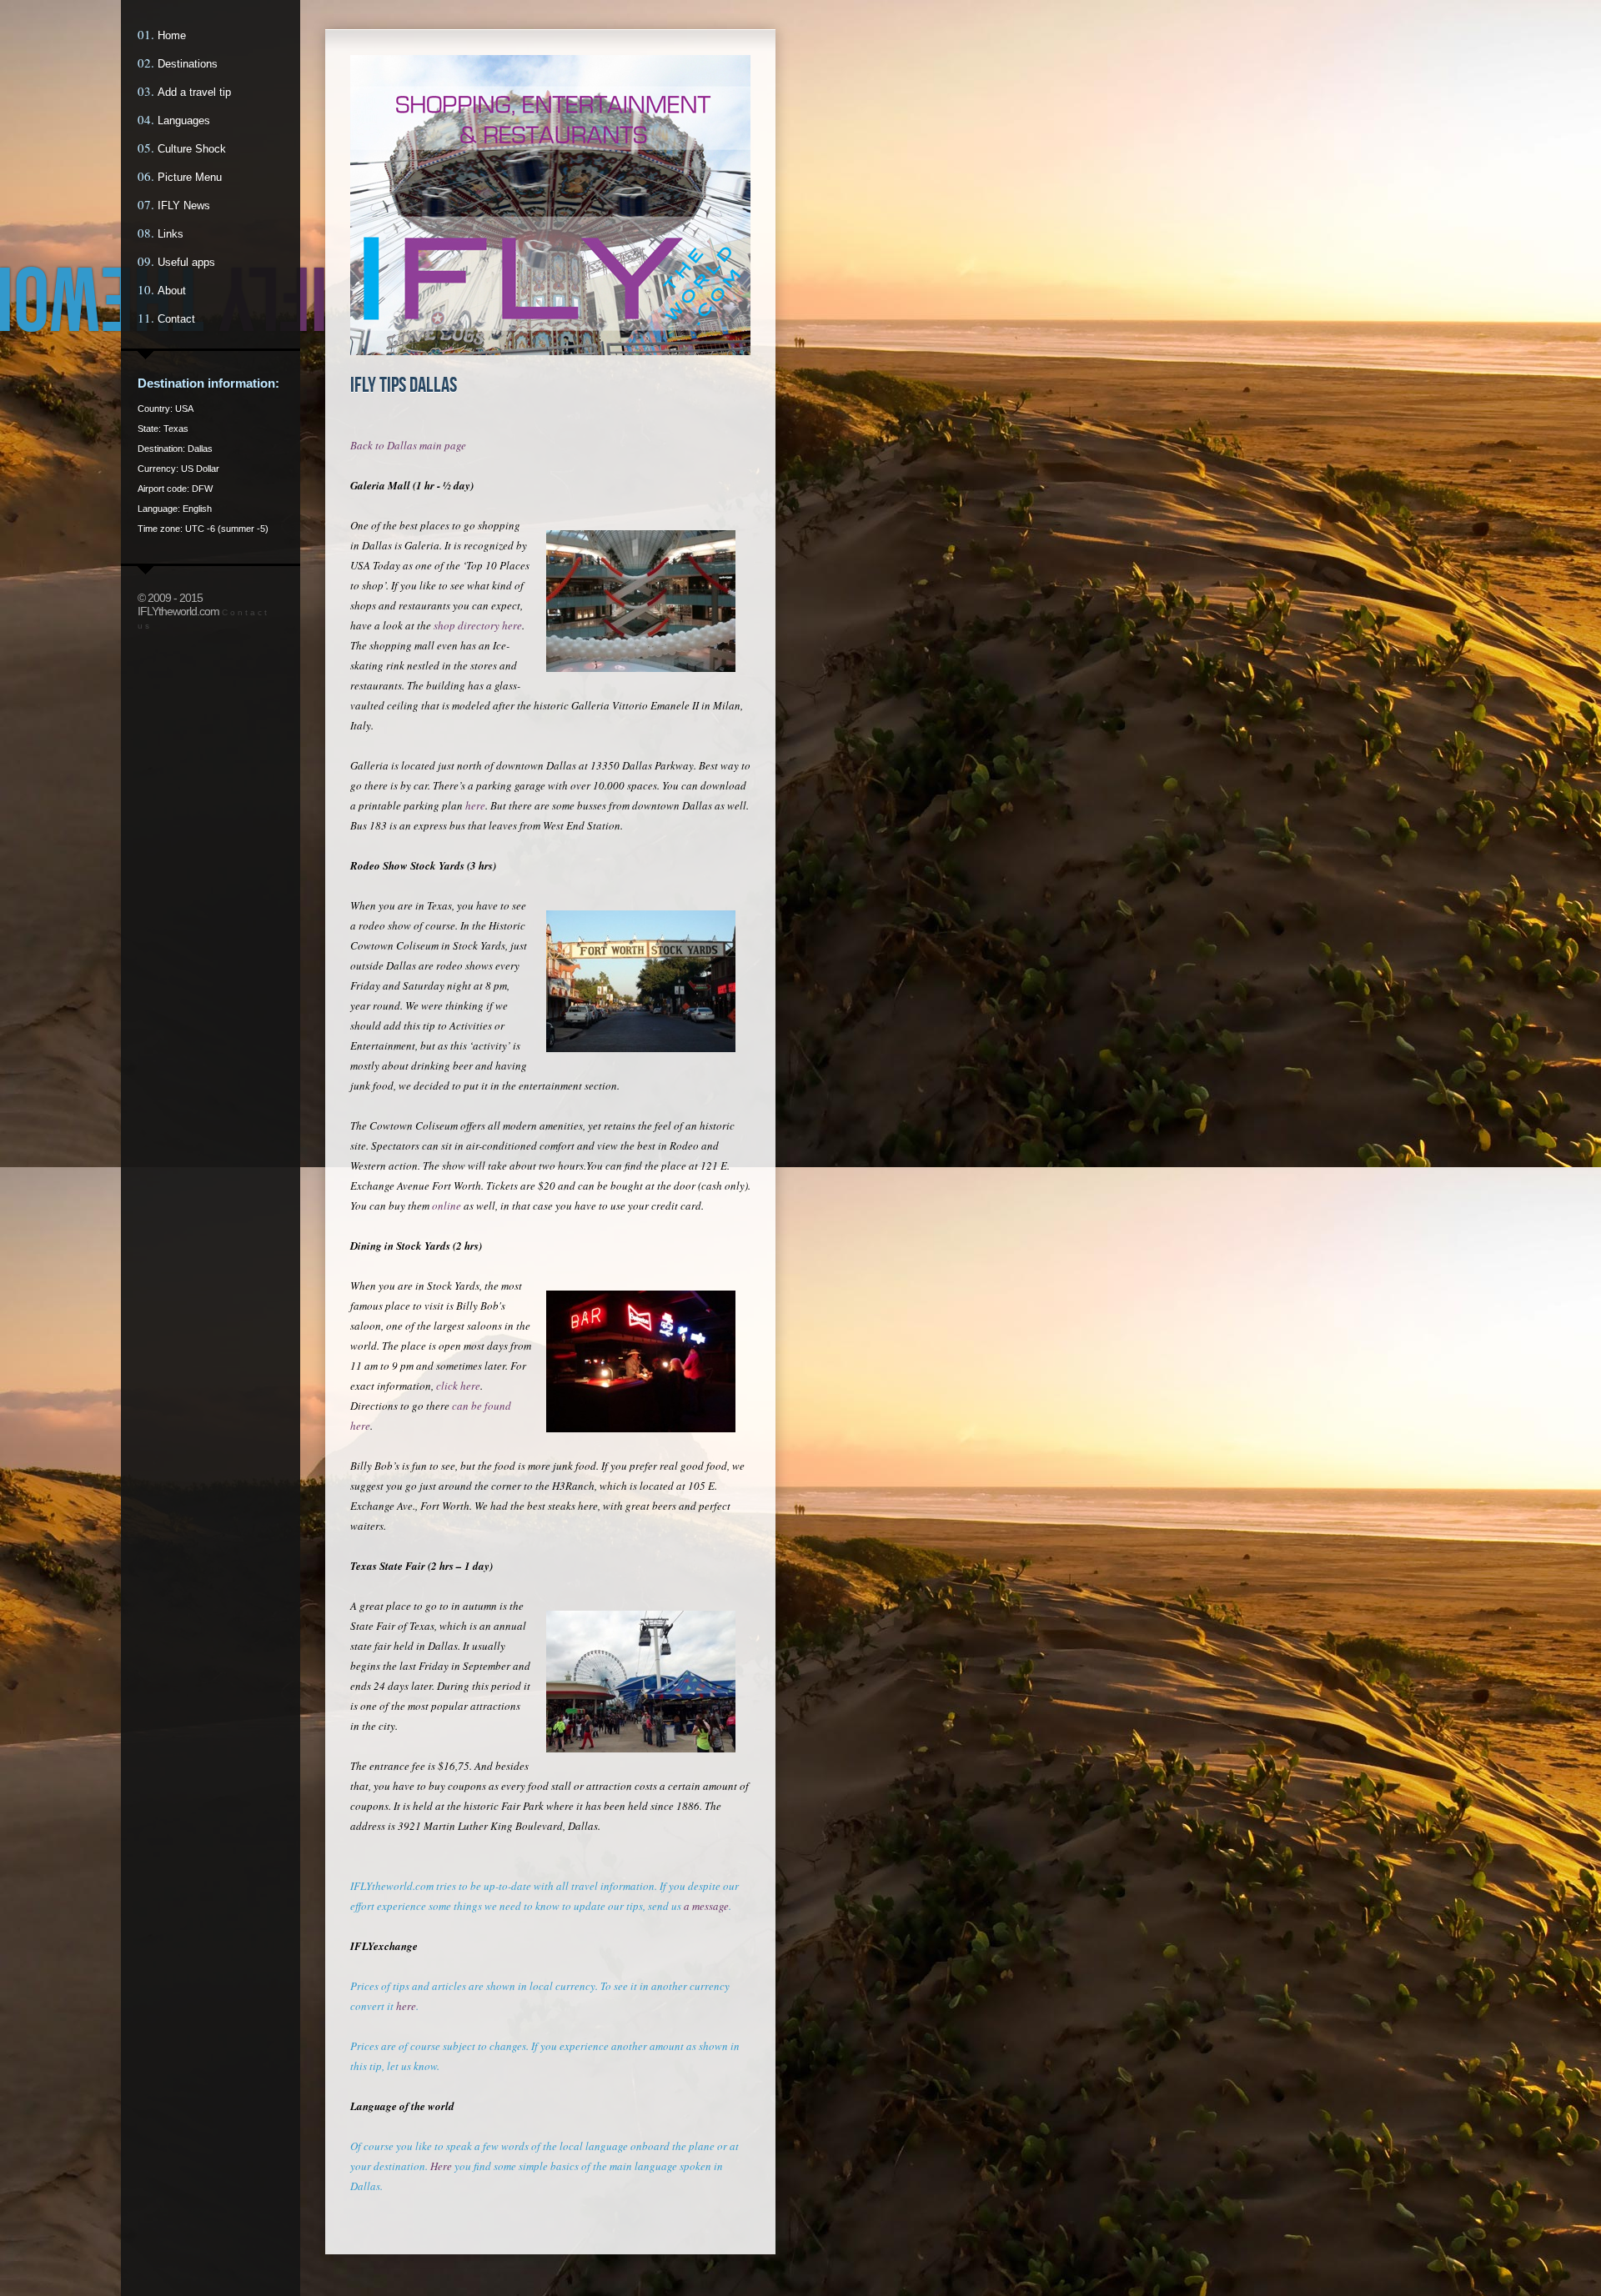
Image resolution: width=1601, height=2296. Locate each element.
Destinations (188, 64)
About (172, 291)
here (475, 805)
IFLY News (184, 206)
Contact (176, 319)
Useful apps (186, 262)
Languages (184, 120)
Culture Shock (192, 149)
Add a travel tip (194, 92)
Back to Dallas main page (408, 445)
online (447, 1206)
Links (171, 234)
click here (458, 1386)
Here (441, 2166)
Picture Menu (190, 177)
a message (706, 1906)
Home (172, 35)
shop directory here (478, 625)
